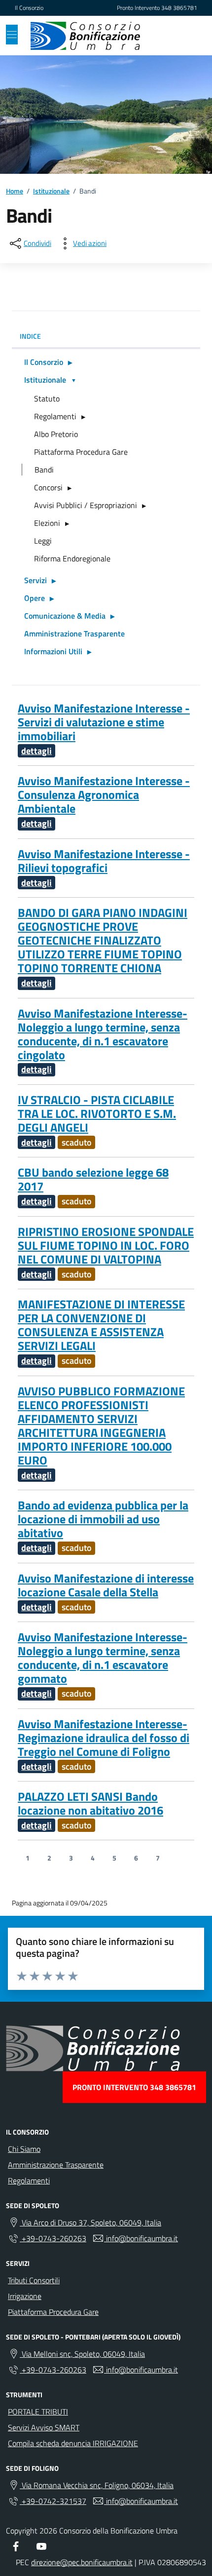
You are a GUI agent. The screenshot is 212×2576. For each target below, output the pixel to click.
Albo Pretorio (56, 434)
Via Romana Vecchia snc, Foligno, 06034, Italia (97, 2485)
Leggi (43, 541)
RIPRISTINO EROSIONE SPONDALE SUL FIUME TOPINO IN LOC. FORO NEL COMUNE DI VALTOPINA (106, 1245)
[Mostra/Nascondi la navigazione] (12, 35)
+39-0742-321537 (53, 2501)
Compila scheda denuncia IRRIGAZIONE (73, 2443)
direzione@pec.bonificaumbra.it (82, 2562)
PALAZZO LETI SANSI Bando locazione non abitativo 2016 (90, 1803)
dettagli (36, 751)
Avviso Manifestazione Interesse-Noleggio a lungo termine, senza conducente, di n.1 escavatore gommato (103, 1658)
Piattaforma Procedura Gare (81, 452)
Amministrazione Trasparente (74, 634)
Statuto (47, 398)
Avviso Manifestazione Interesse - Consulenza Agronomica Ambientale (104, 794)
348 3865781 (179, 8)
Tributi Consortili (34, 2280)
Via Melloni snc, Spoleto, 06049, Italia (82, 2354)
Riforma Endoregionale (72, 558)
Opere (35, 598)
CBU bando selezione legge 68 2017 (93, 1179)
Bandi (44, 470)
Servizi (35, 580)
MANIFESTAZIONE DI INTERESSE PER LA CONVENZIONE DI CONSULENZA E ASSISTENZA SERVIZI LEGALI (101, 1325)
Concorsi (48, 487)
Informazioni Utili (53, 651)
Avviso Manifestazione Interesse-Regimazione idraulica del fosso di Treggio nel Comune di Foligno (104, 1738)
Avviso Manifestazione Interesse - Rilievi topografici (104, 861)
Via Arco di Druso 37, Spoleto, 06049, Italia (90, 2222)
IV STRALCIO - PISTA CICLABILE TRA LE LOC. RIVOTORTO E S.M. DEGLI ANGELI (97, 1113)
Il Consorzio (29, 8)
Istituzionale (45, 380)
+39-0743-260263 (53, 2238)
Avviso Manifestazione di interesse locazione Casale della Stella (106, 1585)
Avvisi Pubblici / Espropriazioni (86, 505)
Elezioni (47, 523)
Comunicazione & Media (65, 616)
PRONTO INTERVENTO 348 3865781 (134, 2087)
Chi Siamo (24, 2149)
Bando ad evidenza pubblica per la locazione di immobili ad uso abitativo (103, 1519)
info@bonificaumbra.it (141, 2238)
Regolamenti (55, 416)
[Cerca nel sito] (185, 36)
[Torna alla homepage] (85, 36)
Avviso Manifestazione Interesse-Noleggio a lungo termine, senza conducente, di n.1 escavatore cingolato (103, 1034)
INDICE (30, 336)
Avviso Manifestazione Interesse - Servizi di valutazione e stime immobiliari (104, 722)
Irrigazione (25, 2296)
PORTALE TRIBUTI (38, 2412)
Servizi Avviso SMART (44, 2427)
